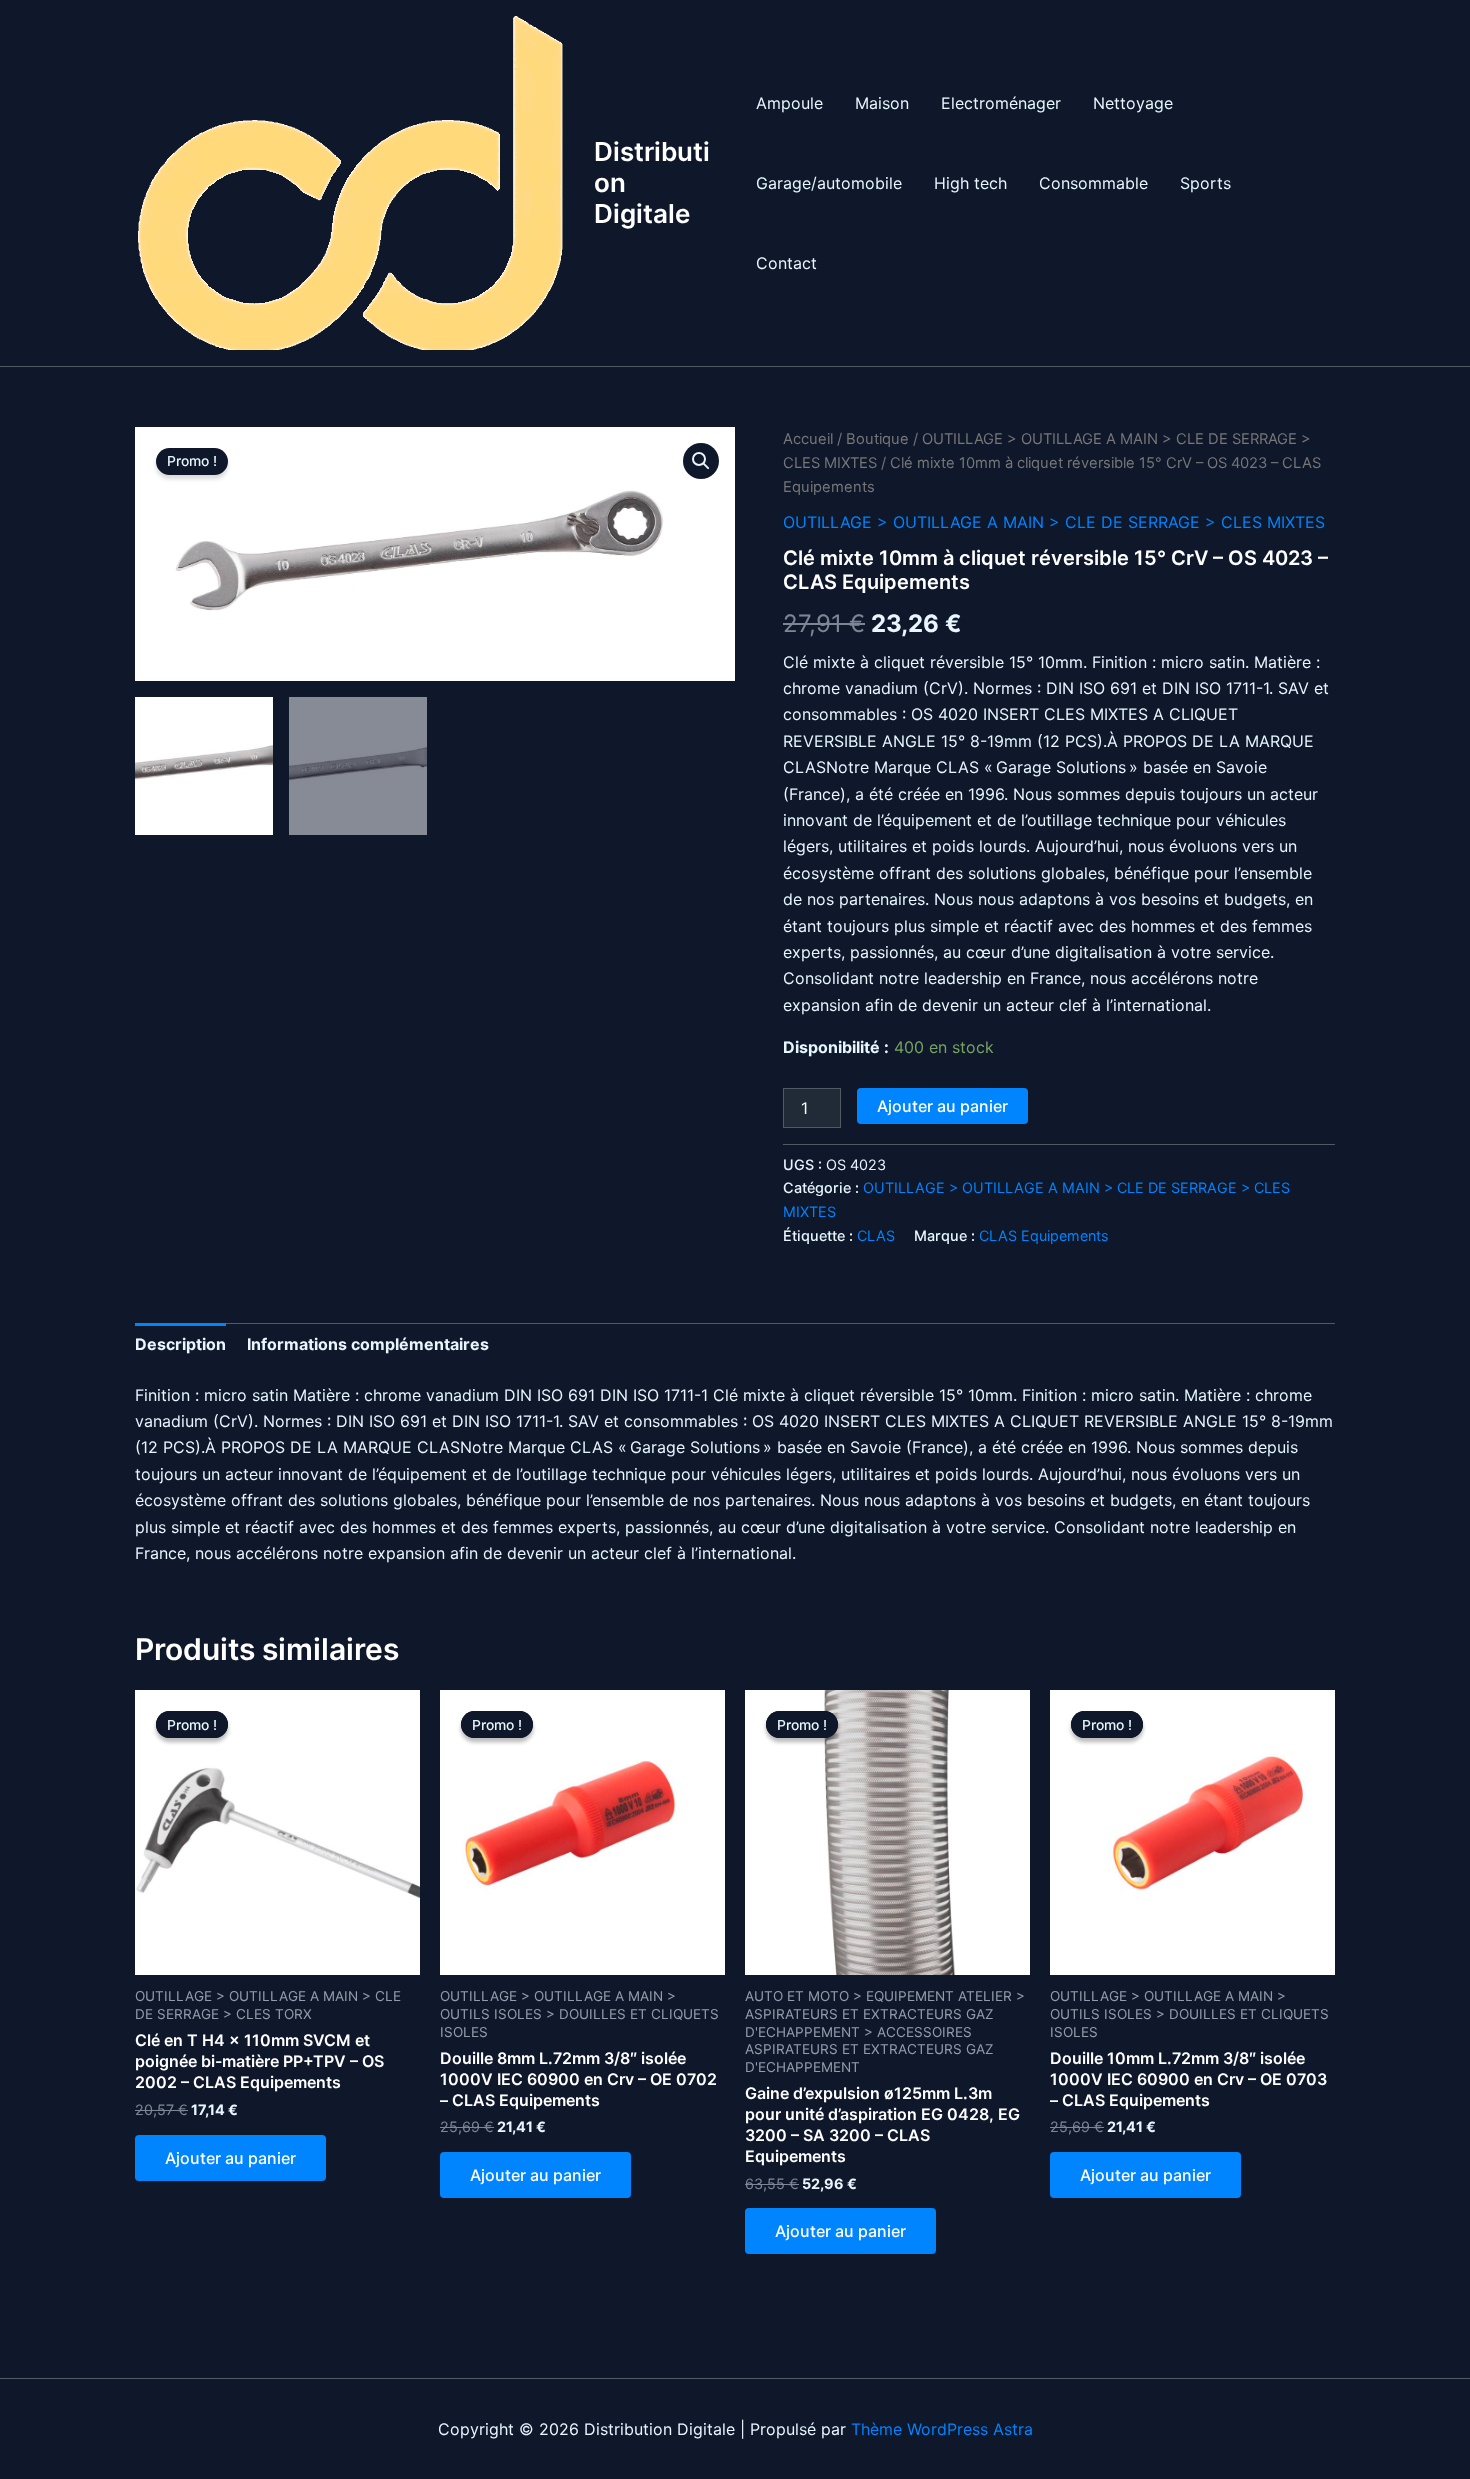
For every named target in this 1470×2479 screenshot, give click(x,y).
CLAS (876, 1235)
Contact (786, 263)
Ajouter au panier (942, 1106)
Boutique (877, 439)
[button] (701, 461)
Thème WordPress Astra (942, 2429)
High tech (970, 183)
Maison (882, 103)
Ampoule (789, 103)
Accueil (808, 439)
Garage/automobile (829, 183)
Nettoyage (1133, 103)
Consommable (1093, 183)
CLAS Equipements (1044, 1235)
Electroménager (1001, 103)
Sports (1205, 183)
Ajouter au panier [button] (230, 2158)
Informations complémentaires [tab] (368, 1344)
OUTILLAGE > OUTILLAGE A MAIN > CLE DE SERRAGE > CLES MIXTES (1054, 522)
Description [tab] (180, 1344)
